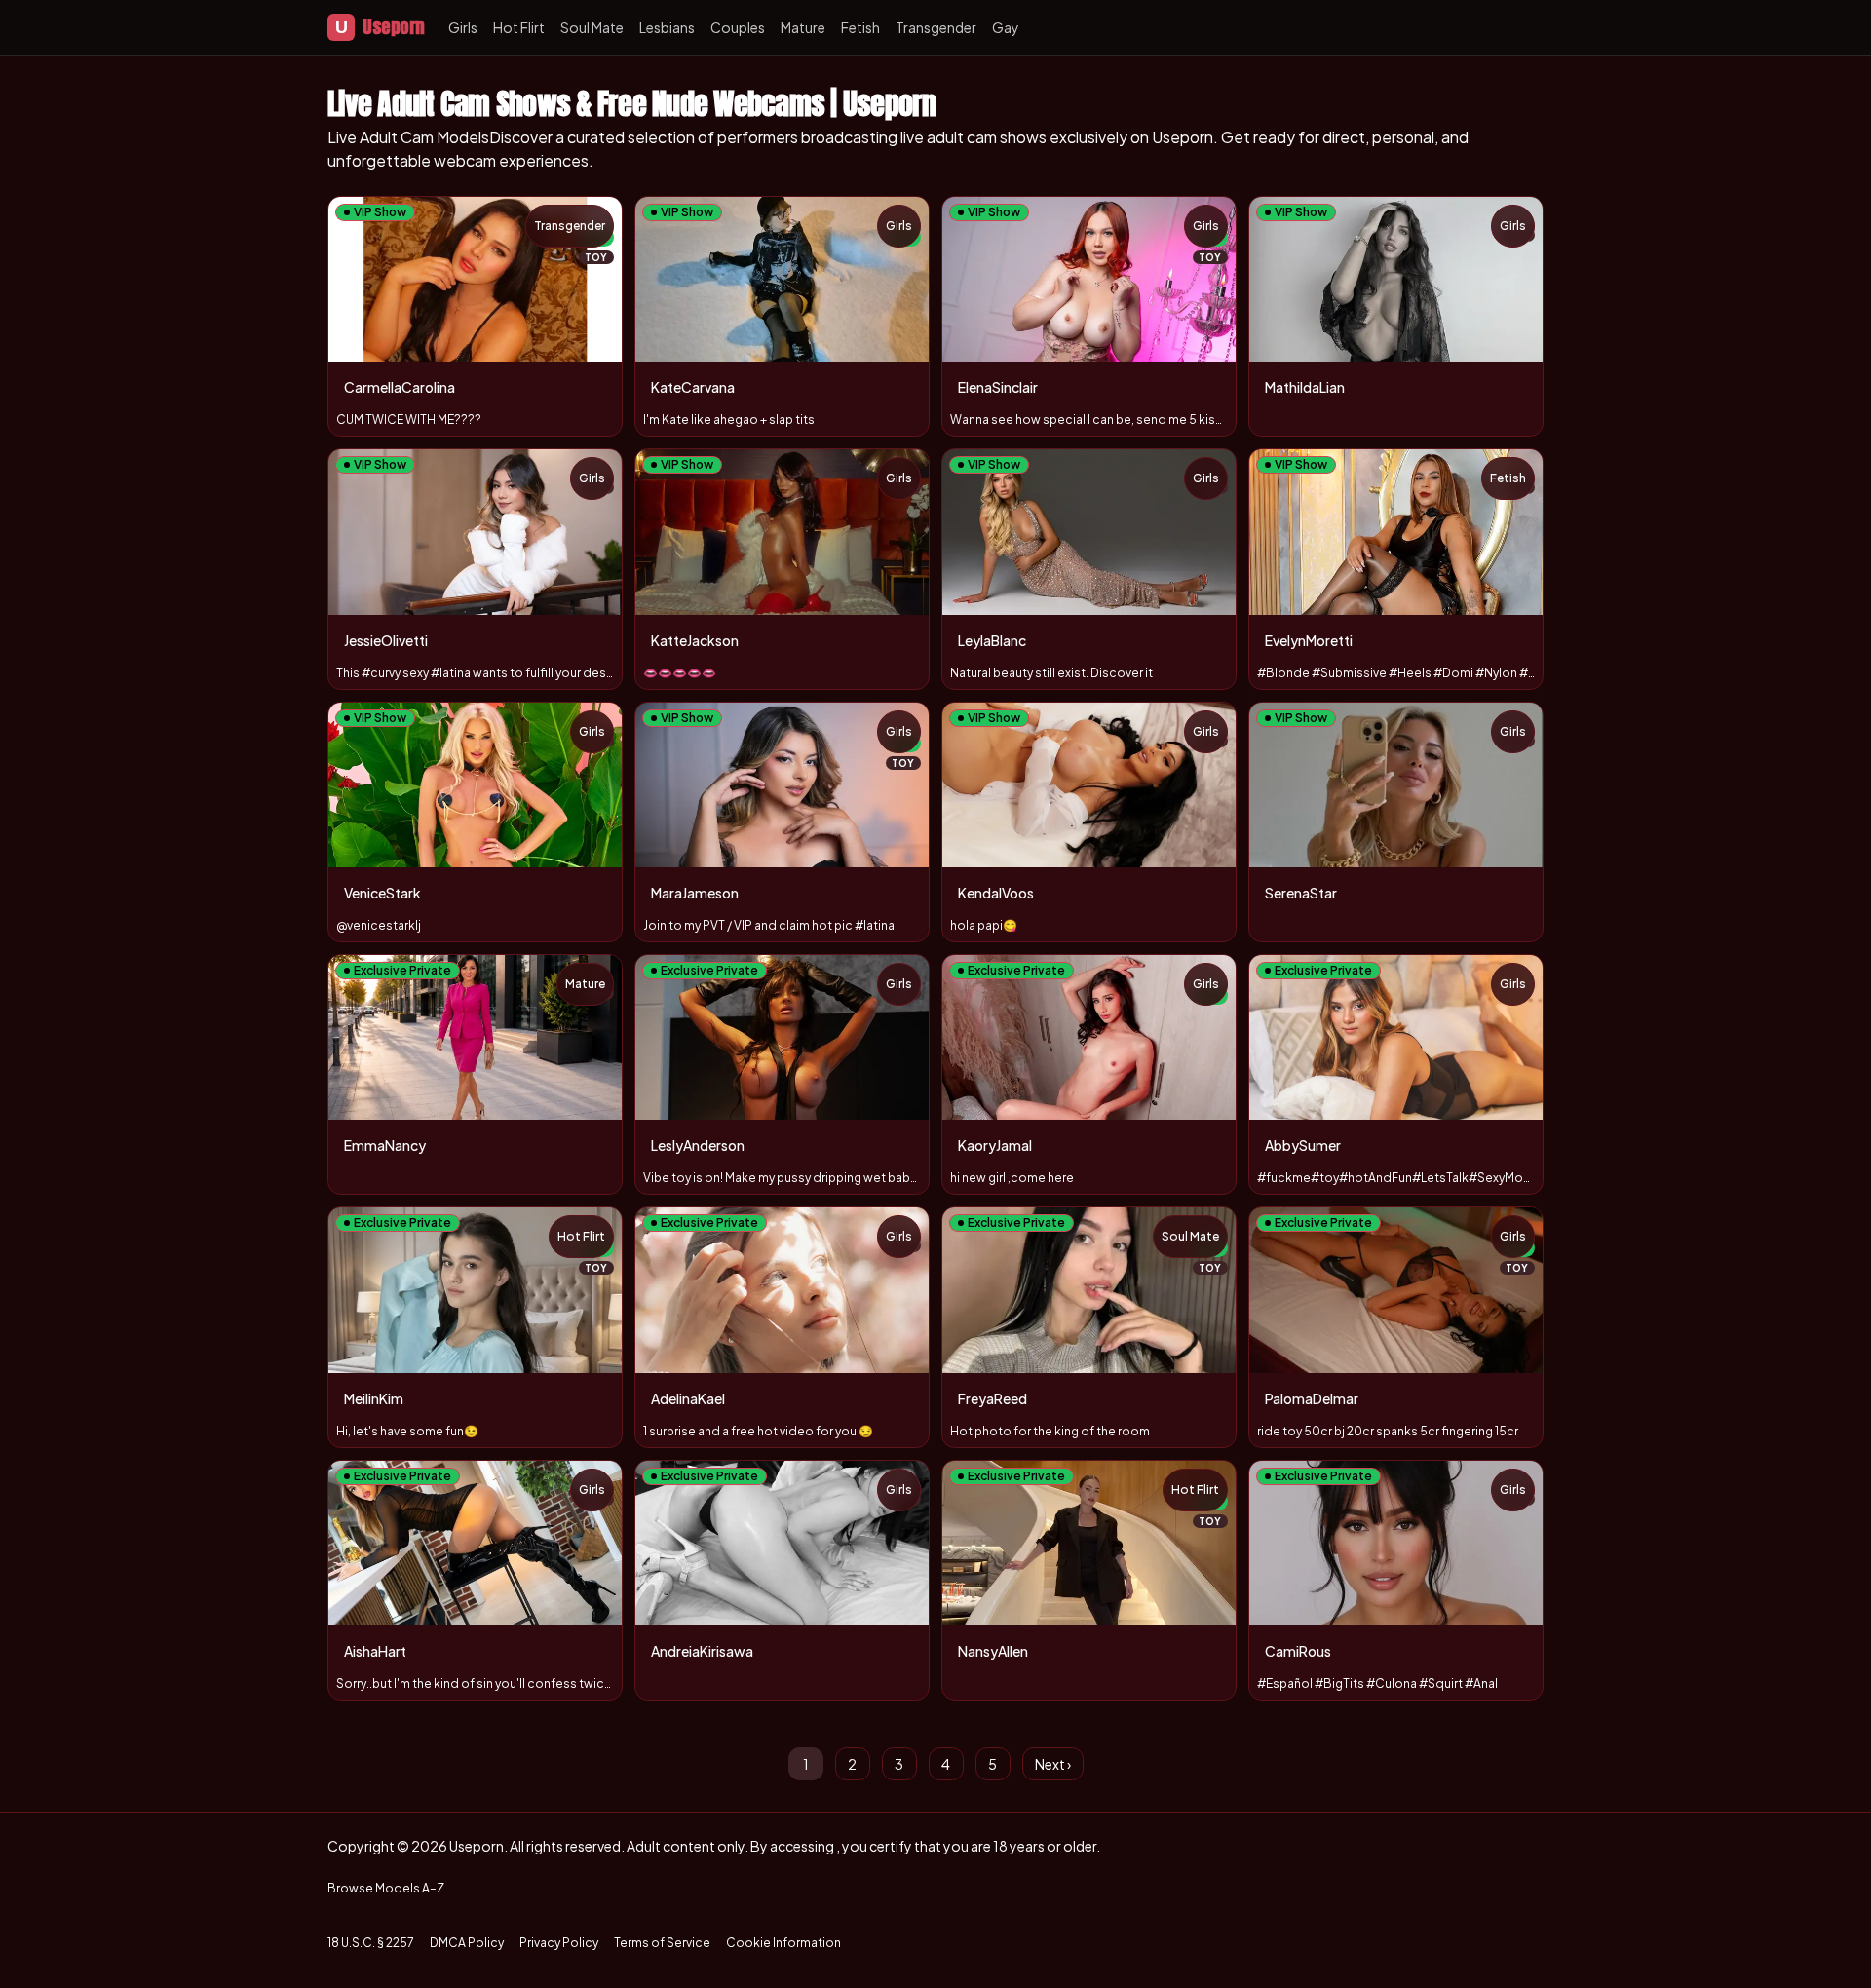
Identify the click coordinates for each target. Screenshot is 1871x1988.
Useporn (380, 27)
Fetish (860, 27)
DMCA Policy (467, 1943)
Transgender (936, 27)
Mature (803, 27)
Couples (738, 27)
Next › (1053, 1764)
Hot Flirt (519, 27)
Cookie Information (783, 1943)
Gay (1006, 27)
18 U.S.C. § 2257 (371, 1943)
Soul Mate (592, 27)
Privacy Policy (559, 1943)
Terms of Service (662, 1943)
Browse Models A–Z (386, 1888)
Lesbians (667, 27)
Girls (463, 27)
